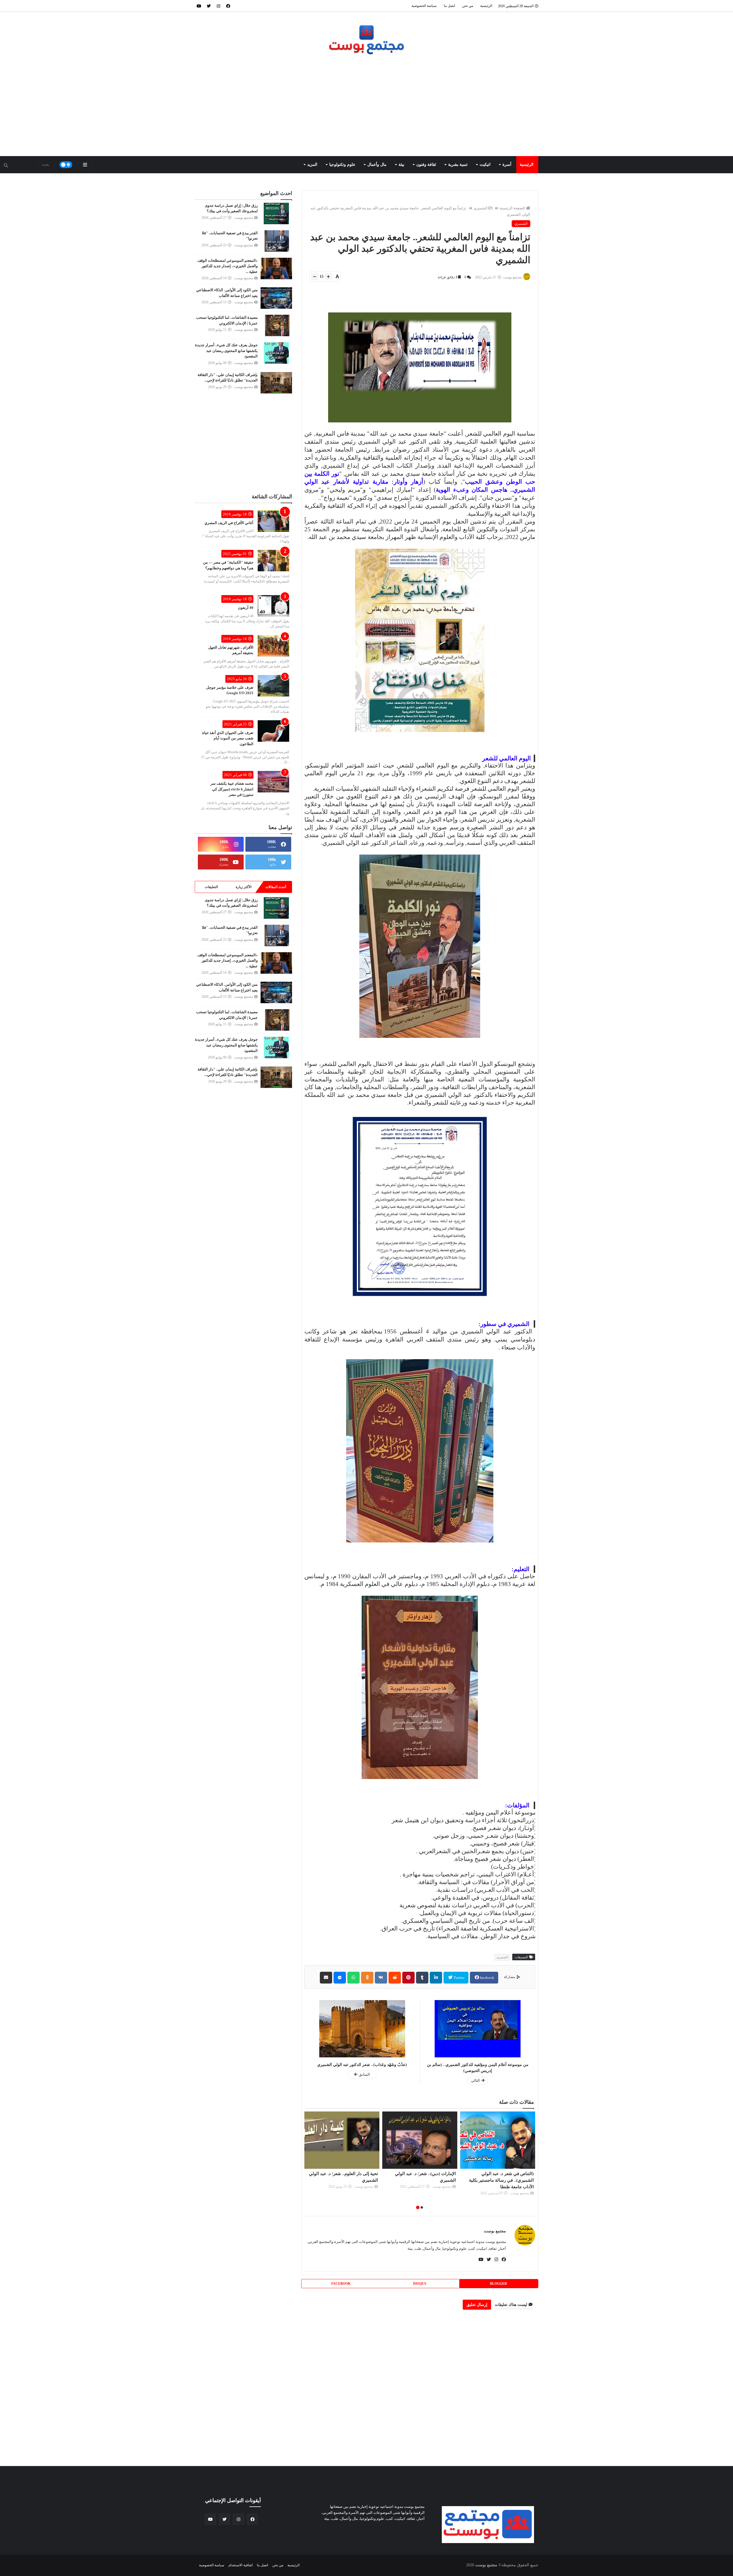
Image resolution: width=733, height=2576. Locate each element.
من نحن (468, 6)
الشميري (481, 208)
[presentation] (532, 2161)
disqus (420, 2284)
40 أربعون (246, 608)
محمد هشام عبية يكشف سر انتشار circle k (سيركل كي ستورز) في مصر (232, 789)
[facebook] (228, 6)
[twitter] (209, 6)
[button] (422, 2207)
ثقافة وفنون (426, 165)
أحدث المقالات (276, 887)
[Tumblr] (422, 1978)
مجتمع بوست (495, 2231)
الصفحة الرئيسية (512, 208)
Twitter (459, 1978)
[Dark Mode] (66, 165)
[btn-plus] (328, 277)
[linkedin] (436, 1978)
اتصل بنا (449, 6)
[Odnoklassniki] (367, 1978)
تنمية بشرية (458, 165)
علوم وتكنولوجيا (342, 165)
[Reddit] (395, 1978)
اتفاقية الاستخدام (240, 2565)
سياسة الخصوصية (424, 6)
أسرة (507, 165)
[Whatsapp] (353, 1978)
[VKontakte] (381, 1978)
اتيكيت (485, 165)
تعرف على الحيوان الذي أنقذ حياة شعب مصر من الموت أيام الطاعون (228, 738)
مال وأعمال (377, 165)
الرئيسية (486, 6)
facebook (487, 1978)
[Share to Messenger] (340, 1978)
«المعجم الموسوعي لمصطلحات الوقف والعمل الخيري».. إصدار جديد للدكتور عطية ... (227, 266)
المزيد (312, 165)
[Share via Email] (326, 1978)
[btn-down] (315, 277)
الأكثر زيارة (244, 887)
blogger (498, 2284)
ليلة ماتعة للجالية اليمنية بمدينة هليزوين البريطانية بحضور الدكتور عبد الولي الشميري (421, 2180)
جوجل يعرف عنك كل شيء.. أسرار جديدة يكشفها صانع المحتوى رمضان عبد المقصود (226, 351)
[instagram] (218, 6)
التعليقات (211, 887)
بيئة (401, 165)
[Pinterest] (408, 1978)
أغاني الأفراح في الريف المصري (229, 523)
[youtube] (199, 6)
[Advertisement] (366, 107)
